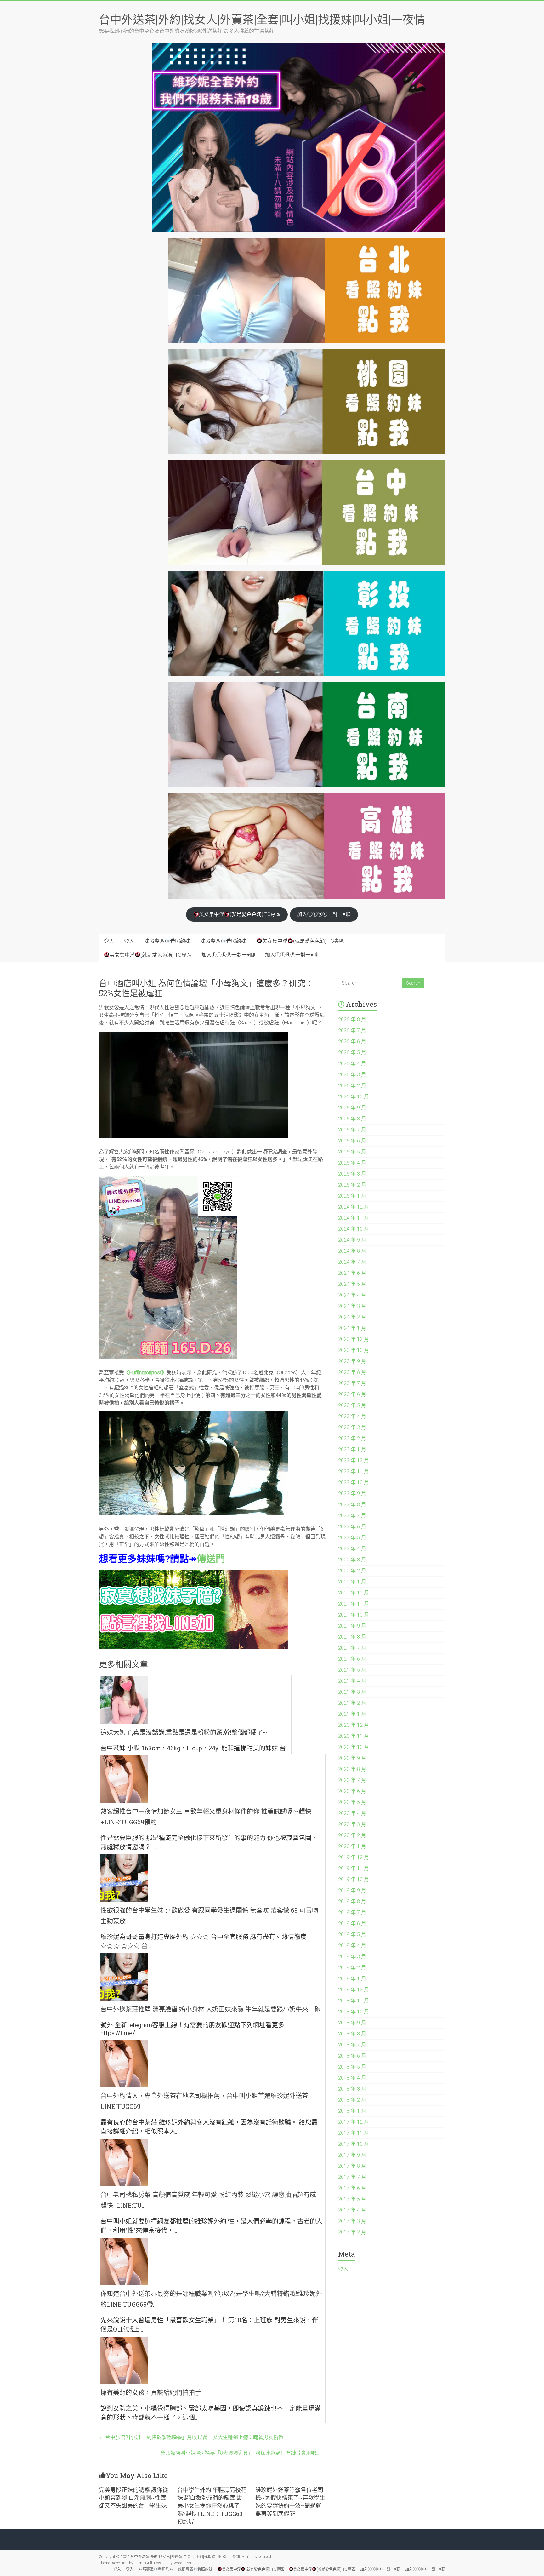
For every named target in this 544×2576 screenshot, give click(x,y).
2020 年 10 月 (354, 1747)
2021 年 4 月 (352, 1681)
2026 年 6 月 (352, 1042)
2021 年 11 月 (354, 1604)
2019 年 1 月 (352, 1979)
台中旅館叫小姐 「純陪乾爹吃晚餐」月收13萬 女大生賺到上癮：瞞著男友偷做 (191, 2437)
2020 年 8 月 (352, 1769)
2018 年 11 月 (354, 2001)
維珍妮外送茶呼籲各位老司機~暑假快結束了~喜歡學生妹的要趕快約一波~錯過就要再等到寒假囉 (290, 2502)
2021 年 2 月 (352, 1703)
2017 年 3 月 (352, 2221)
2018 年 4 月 (352, 2078)
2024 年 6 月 (352, 1273)
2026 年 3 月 (352, 1075)
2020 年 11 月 (354, 1736)
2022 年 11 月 (354, 1471)
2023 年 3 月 (352, 1427)
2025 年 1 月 (352, 1196)
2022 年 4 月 (352, 1549)
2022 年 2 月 (352, 1571)
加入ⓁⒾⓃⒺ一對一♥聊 (324, 914)
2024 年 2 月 (352, 1317)
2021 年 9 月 (352, 1626)
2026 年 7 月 (352, 1030)
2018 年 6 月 (352, 2056)
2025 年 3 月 (352, 1174)
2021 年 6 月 (352, 1659)
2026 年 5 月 (352, 1053)
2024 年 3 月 (352, 1306)
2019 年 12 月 (354, 1857)
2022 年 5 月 (352, 1538)
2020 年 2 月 (352, 1835)
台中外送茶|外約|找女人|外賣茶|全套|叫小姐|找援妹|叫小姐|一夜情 (262, 19)
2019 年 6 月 (352, 1923)
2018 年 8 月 (352, 2034)
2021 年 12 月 (354, 1593)
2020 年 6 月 (352, 1791)
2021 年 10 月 (354, 1615)
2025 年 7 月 (352, 1130)
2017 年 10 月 (354, 2144)
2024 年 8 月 (352, 1251)
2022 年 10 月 (354, 1483)
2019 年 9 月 (352, 1890)
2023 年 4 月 (352, 1416)
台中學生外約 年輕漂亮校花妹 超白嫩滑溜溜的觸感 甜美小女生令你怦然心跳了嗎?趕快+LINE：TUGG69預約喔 (212, 2506)
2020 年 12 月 (354, 1725)
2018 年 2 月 (352, 2100)
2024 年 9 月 (352, 1240)
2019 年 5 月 (352, 1935)
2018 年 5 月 (352, 2067)
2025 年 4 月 (352, 1163)
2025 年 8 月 (352, 1119)
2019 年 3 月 (352, 1957)
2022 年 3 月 (352, 1560)
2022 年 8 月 (352, 1505)
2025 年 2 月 (352, 1185)
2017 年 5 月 (352, 2199)
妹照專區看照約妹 (167, 941)
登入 (109, 941)
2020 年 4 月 (352, 1813)
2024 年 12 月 (354, 1207)
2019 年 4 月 (352, 1946)
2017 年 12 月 (354, 2122)
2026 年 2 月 (352, 1086)
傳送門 (211, 1558)
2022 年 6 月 (352, 1527)
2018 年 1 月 (352, 2111)
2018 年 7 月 (352, 2045)
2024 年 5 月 (352, 1284)
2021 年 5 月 (352, 1670)
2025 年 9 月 (352, 1108)
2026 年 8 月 (352, 1019)
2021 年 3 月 (352, 1692)
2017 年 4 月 (352, 2210)
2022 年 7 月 (352, 1516)
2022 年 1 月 (352, 1582)
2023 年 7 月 (352, 1383)
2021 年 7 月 (352, 1648)
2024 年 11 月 (354, 1218)
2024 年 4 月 (352, 1295)
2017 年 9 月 (352, 2155)
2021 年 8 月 (352, 1637)
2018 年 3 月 (352, 2089)
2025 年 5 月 (352, 1152)
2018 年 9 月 (352, 2023)
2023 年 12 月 (354, 1339)
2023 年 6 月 (352, 1394)
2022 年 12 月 (354, 1460)
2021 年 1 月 (352, 1714)
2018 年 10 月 (354, 2012)
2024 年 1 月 (352, 1328)
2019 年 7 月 (352, 1912)
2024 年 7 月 (352, 1262)
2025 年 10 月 (354, 1097)
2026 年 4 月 (352, 1064)
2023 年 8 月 (352, 1372)
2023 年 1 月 (352, 1449)
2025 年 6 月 (352, 1141)
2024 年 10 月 (354, 1229)
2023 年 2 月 (352, 1438)
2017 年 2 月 (352, 2232)
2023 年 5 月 (352, 1405)
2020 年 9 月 (352, 1758)
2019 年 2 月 (352, 1968)
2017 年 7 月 (352, 2177)
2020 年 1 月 (352, 1846)
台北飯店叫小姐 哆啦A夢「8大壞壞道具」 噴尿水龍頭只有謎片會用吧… (243, 2453)
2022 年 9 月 (352, 1494)
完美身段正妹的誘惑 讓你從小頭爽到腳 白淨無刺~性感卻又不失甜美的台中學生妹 (133, 2498)
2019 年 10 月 (354, 1879)
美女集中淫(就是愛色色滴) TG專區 (240, 914)
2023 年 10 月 (354, 1350)
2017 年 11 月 (354, 2133)
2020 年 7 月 (352, 1780)
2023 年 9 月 (352, 1361)
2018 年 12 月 (354, 1990)
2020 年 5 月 (352, 1802)
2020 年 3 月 (352, 1824)
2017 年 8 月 (352, 2166)
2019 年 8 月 (352, 1901)
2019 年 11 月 (354, 1868)
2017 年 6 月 (352, 2188)
